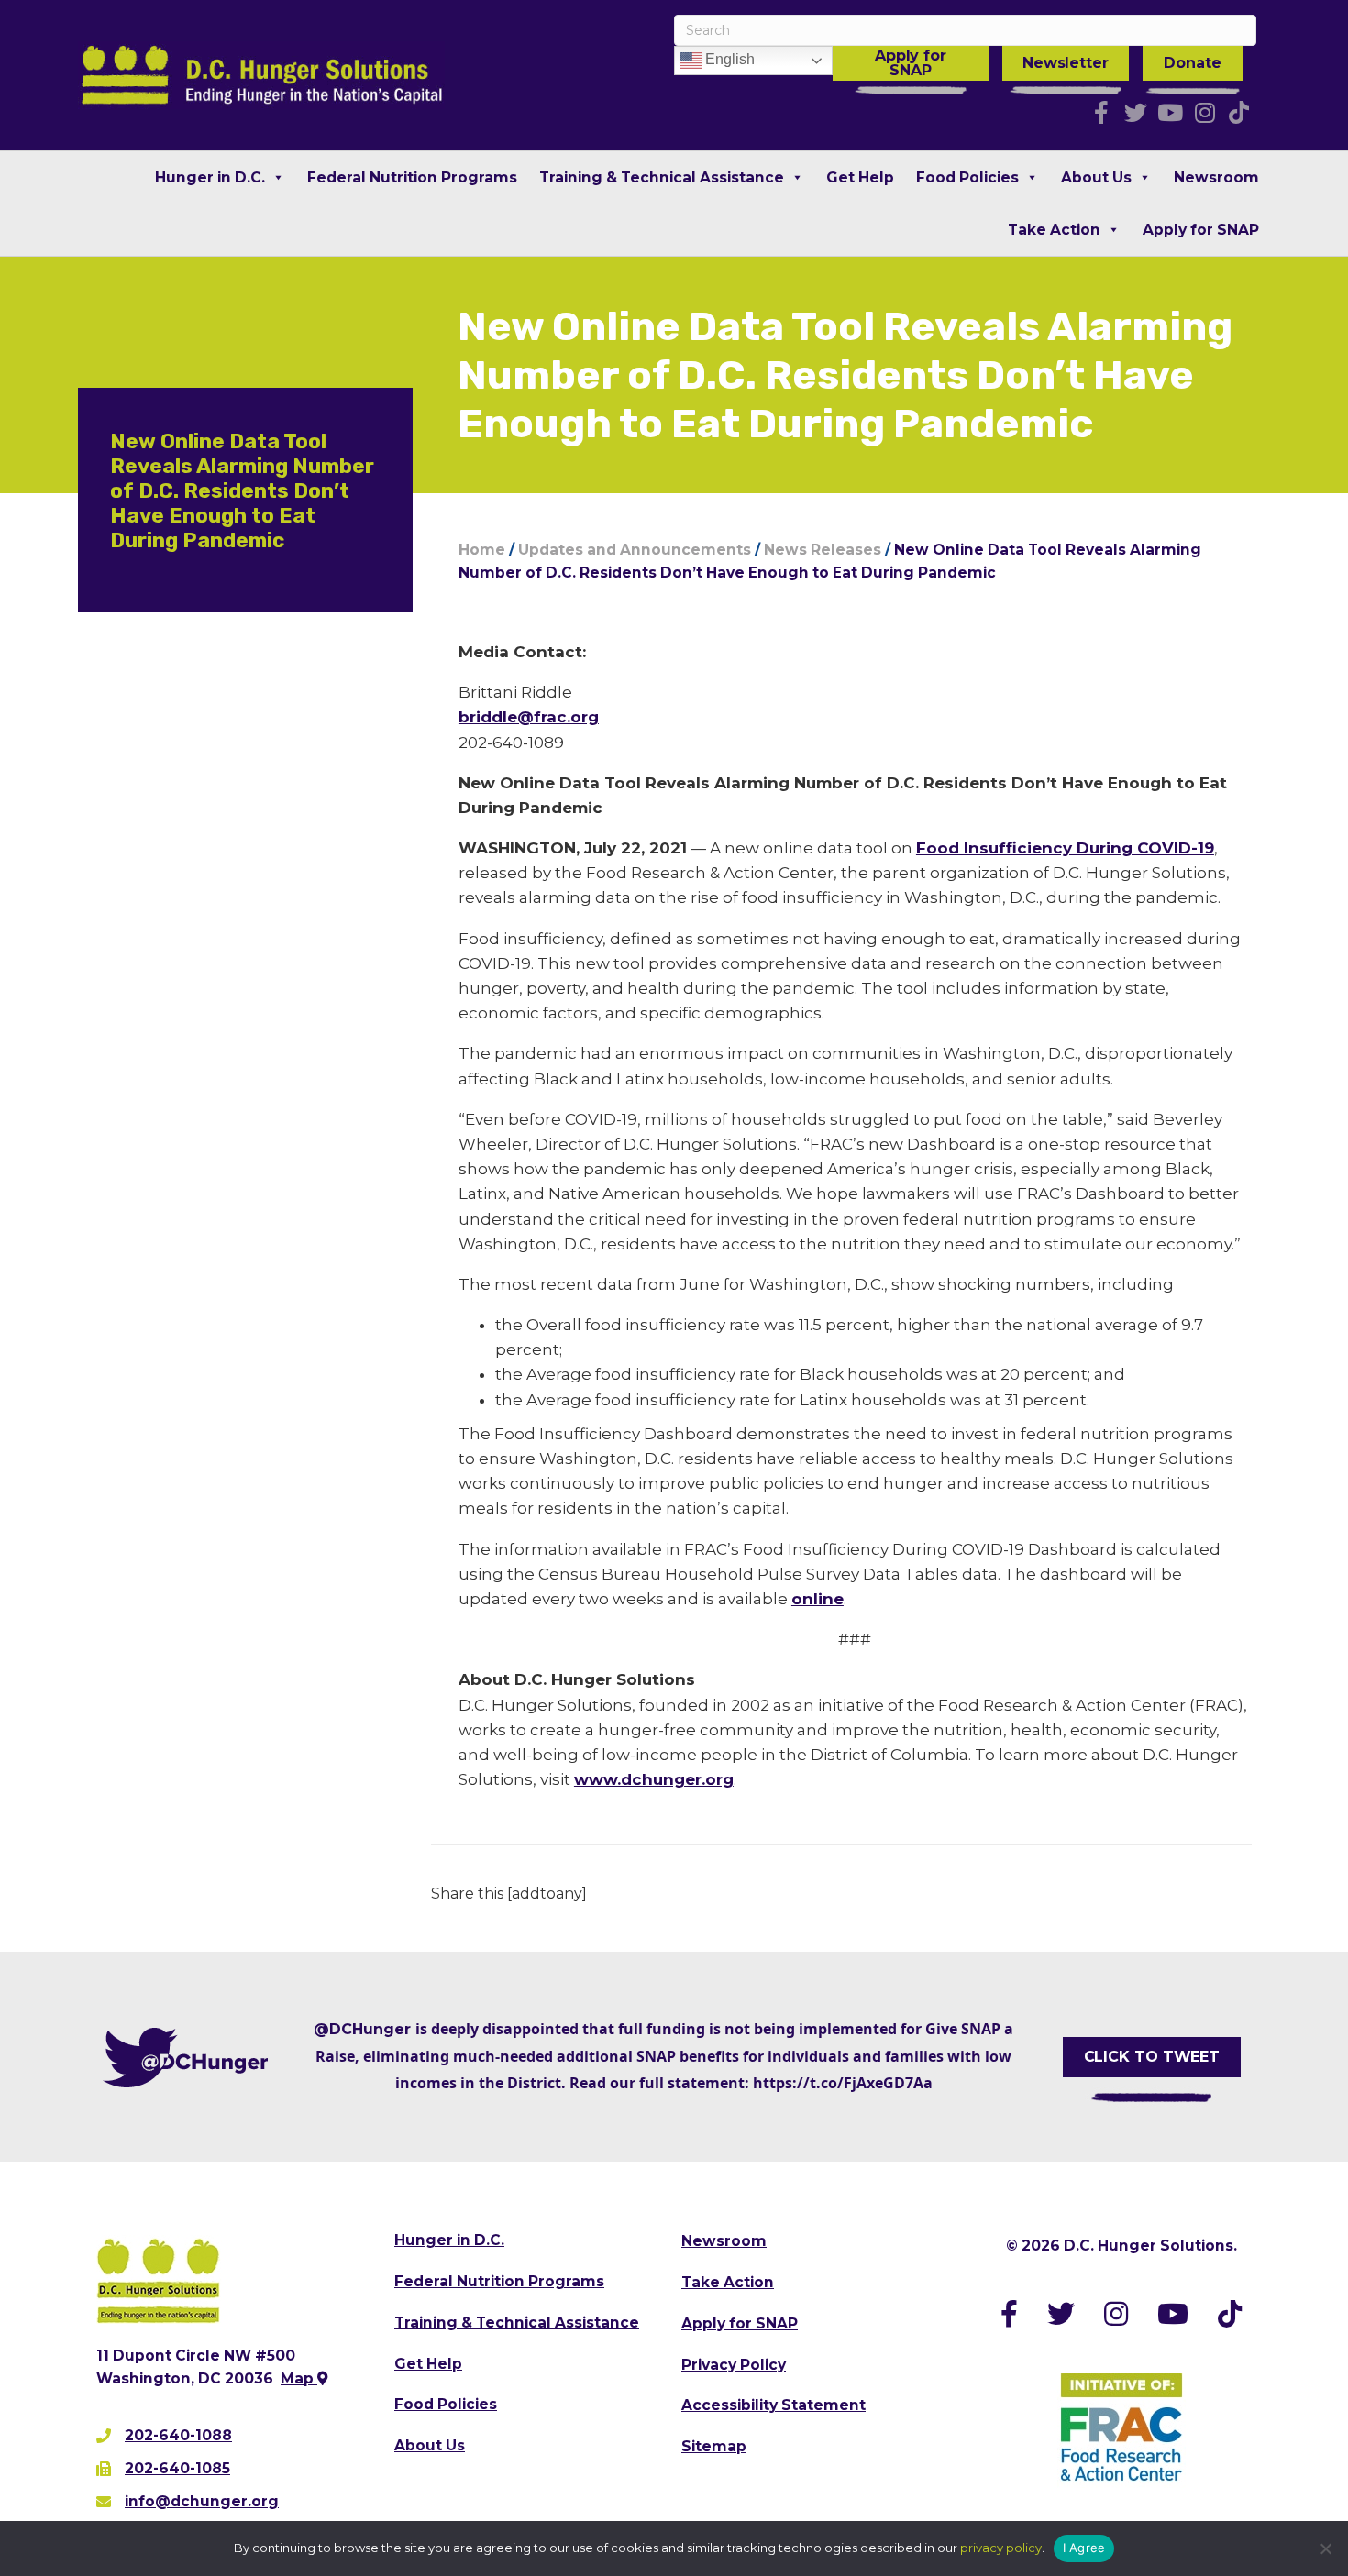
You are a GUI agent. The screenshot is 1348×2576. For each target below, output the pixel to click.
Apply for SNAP (911, 63)
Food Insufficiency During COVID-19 (1065, 848)
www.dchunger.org (654, 1779)
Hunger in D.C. (210, 177)
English (728, 59)
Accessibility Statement (773, 2405)
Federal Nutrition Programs (412, 177)
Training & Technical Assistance (662, 177)
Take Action (1054, 230)
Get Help (860, 177)
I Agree (1084, 2548)
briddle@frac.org (529, 717)
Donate (1192, 63)
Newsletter (1066, 63)
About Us (1096, 177)
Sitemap (714, 2446)
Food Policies (967, 177)
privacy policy (1001, 2548)
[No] (1325, 2548)
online (818, 1599)
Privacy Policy (734, 2365)
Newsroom (1216, 177)
